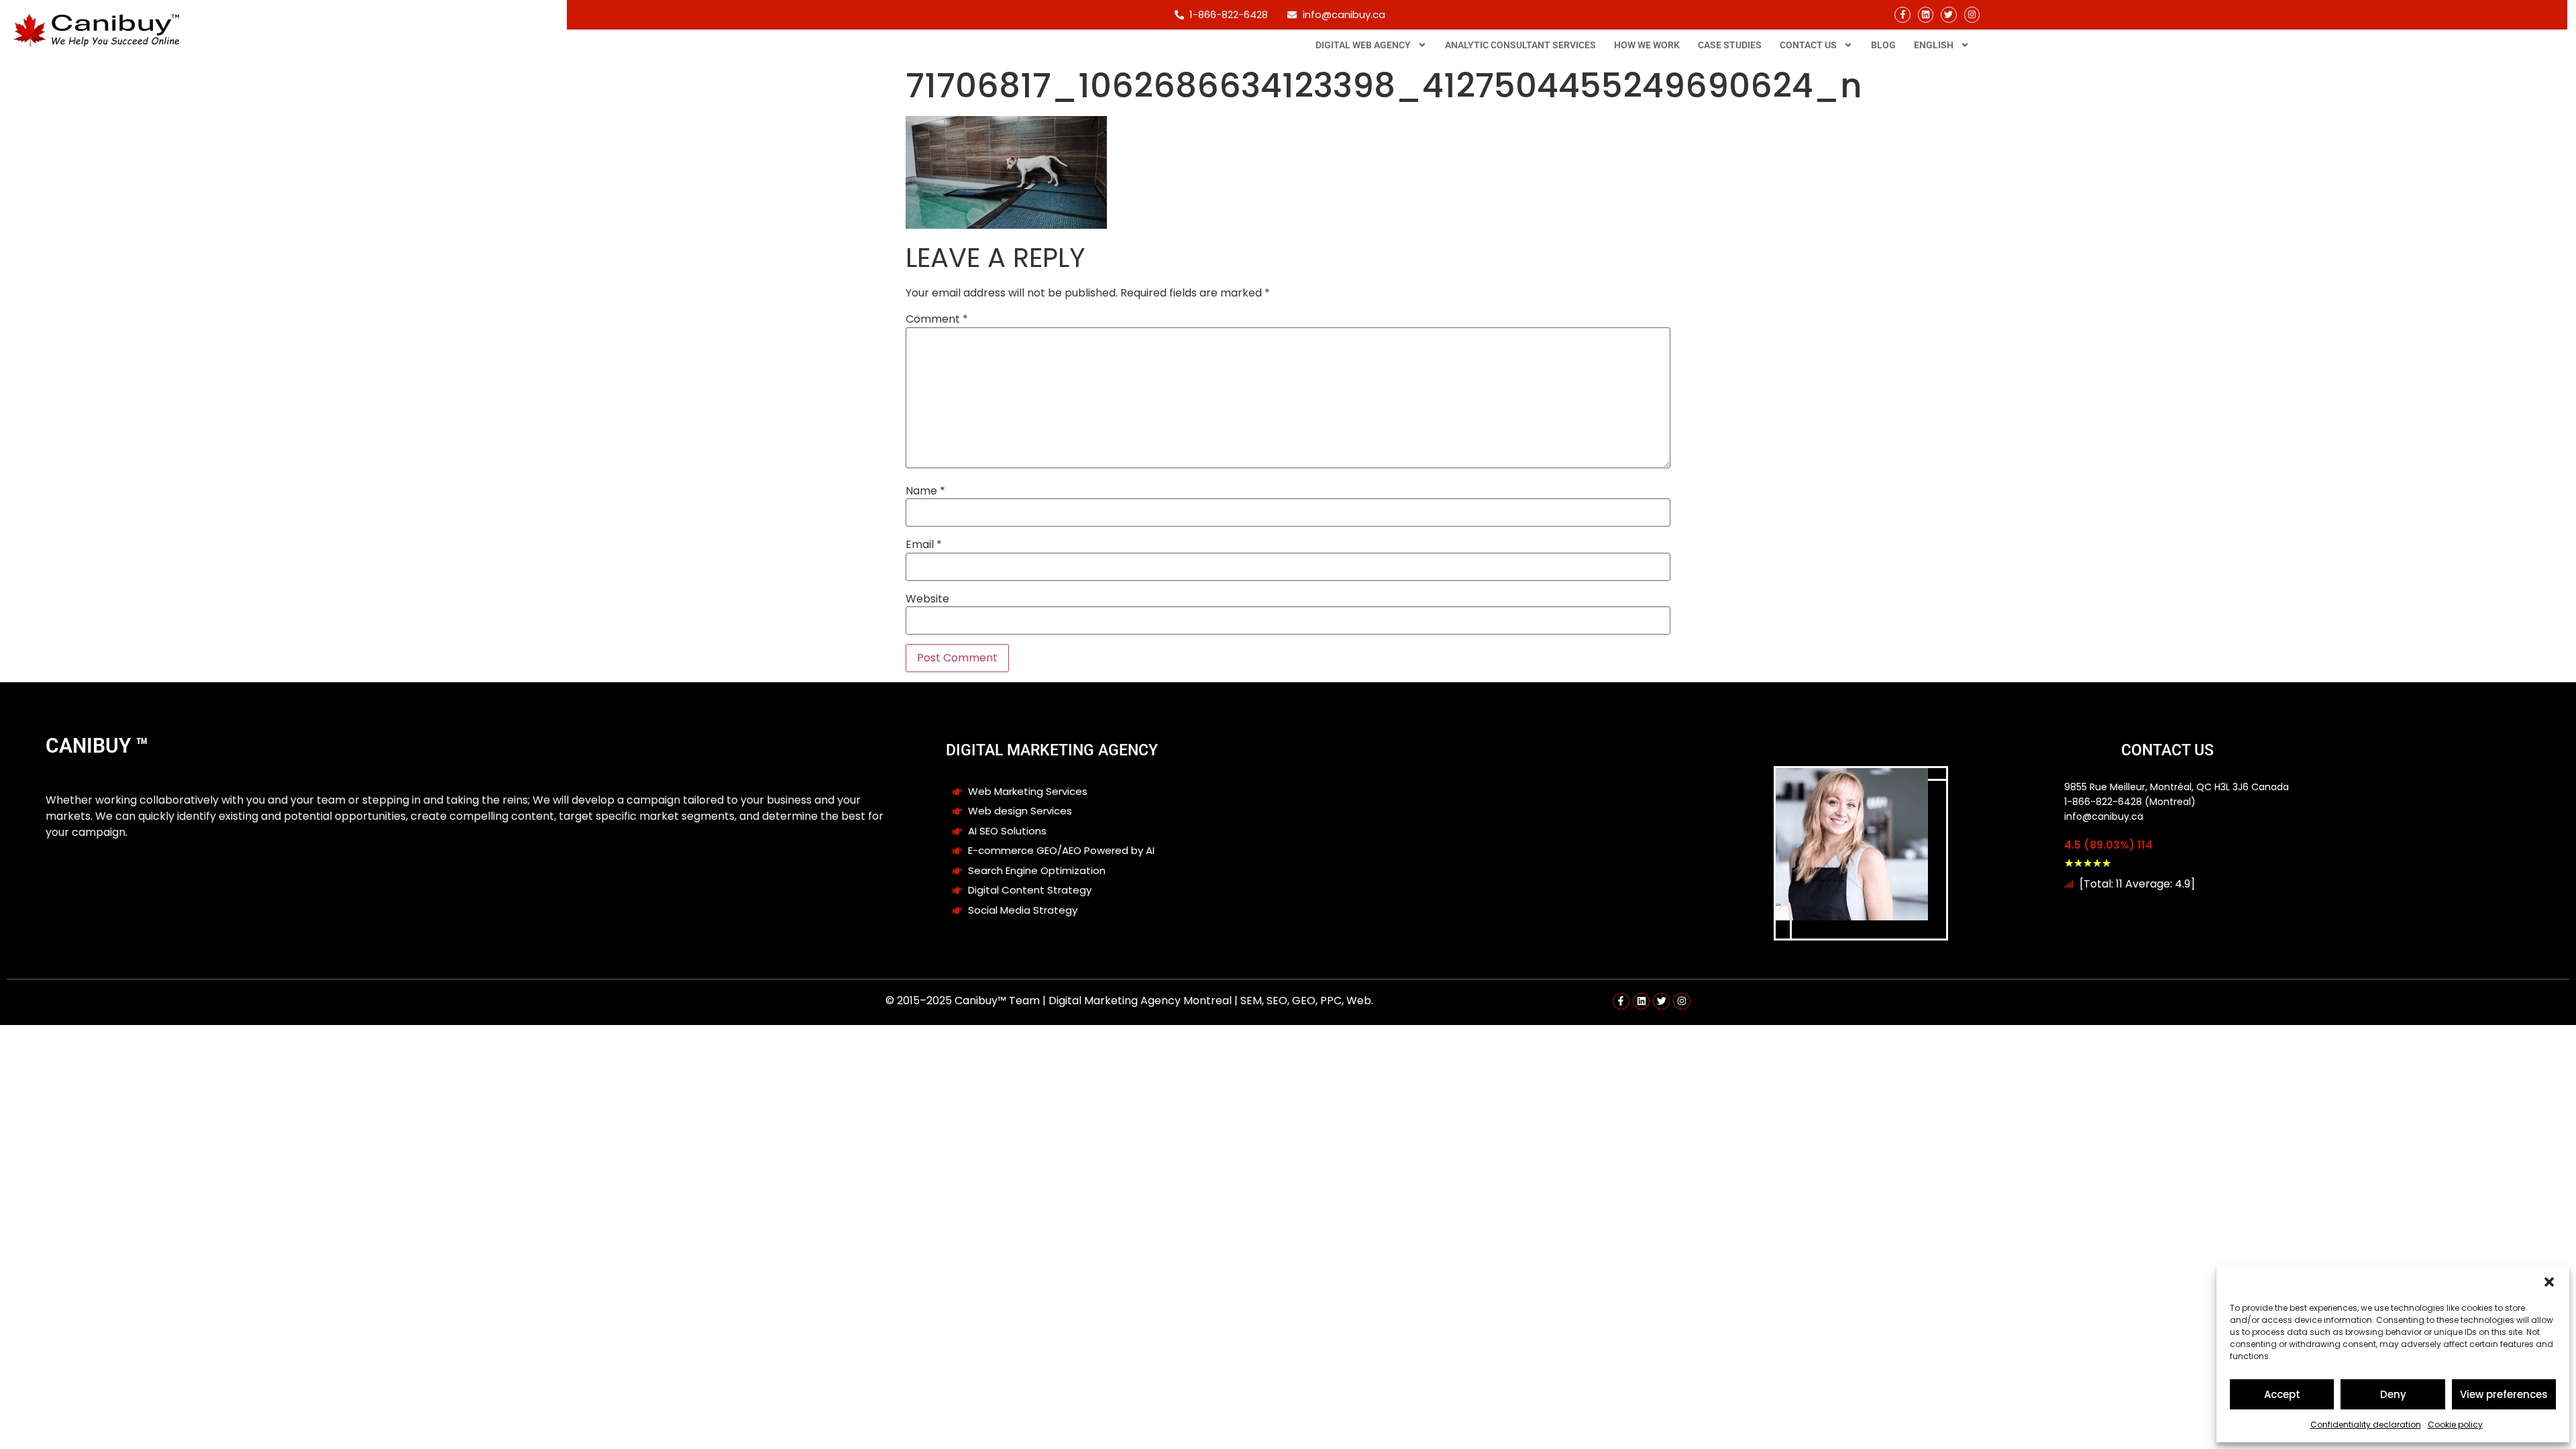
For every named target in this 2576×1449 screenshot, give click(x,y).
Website (927, 599)
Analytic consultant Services (1520, 45)
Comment (937, 319)
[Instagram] (1972, 14)
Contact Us (1808, 45)
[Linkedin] (1926, 14)
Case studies (1730, 45)
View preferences (2504, 1394)
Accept (2282, 1394)
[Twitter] (1948, 14)
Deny (2393, 1394)
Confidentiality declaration (2366, 1425)
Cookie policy (2455, 1425)
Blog (1883, 45)
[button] (2549, 1282)
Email (924, 545)
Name (925, 491)
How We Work (1647, 45)
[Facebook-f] (1902, 14)
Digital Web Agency (1363, 45)
